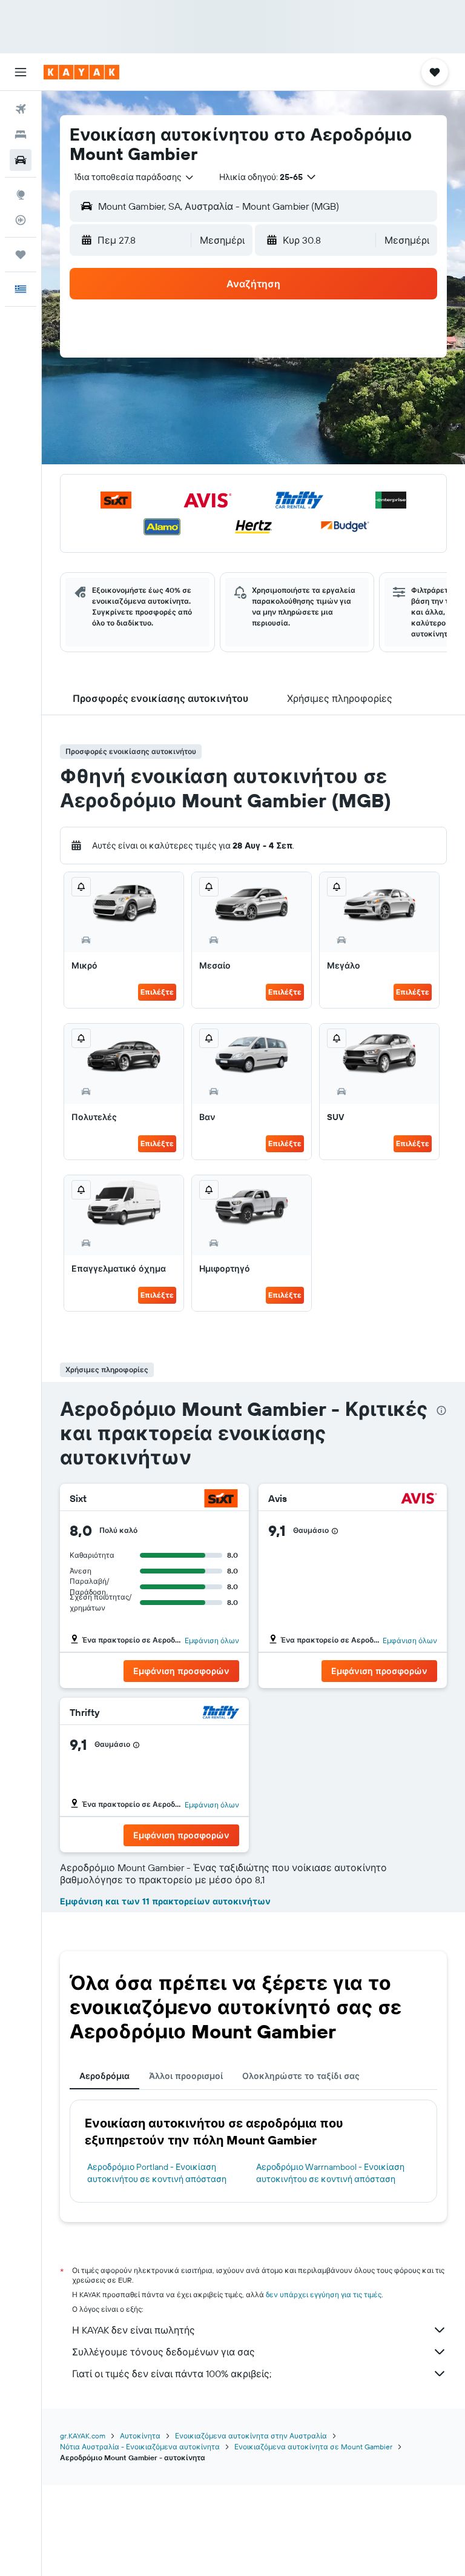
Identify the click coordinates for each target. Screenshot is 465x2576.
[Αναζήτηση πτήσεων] (21, 109)
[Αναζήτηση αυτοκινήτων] (21, 160)
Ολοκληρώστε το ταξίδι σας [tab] (301, 2076)
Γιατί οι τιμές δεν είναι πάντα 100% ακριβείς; (172, 2374)
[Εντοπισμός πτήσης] (21, 220)
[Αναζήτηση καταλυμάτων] (21, 135)
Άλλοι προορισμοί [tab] (186, 2076)
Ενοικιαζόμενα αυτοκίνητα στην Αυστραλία (251, 2436)
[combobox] (135, 177)
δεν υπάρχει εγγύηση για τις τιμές (324, 2294)
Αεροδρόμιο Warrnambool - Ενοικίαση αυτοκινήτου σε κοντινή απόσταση (330, 2173)
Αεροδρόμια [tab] (104, 2076)
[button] (21, 72)
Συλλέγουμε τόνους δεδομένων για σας (163, 2352)
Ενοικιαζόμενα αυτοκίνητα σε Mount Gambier (313, 2447)
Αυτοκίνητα (140, 2436)
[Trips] (21, 255)
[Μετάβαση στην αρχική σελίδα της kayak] (81, 72)
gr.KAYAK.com (83, 2436)
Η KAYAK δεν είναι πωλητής (134, 2330)
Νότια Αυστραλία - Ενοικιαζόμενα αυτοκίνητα (140, 2447)
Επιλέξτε (157, 992)
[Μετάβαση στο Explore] (21, 195)
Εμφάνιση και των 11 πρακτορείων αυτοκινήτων (165, 1901)
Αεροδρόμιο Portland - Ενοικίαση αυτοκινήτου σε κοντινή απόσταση (157, 2173)
